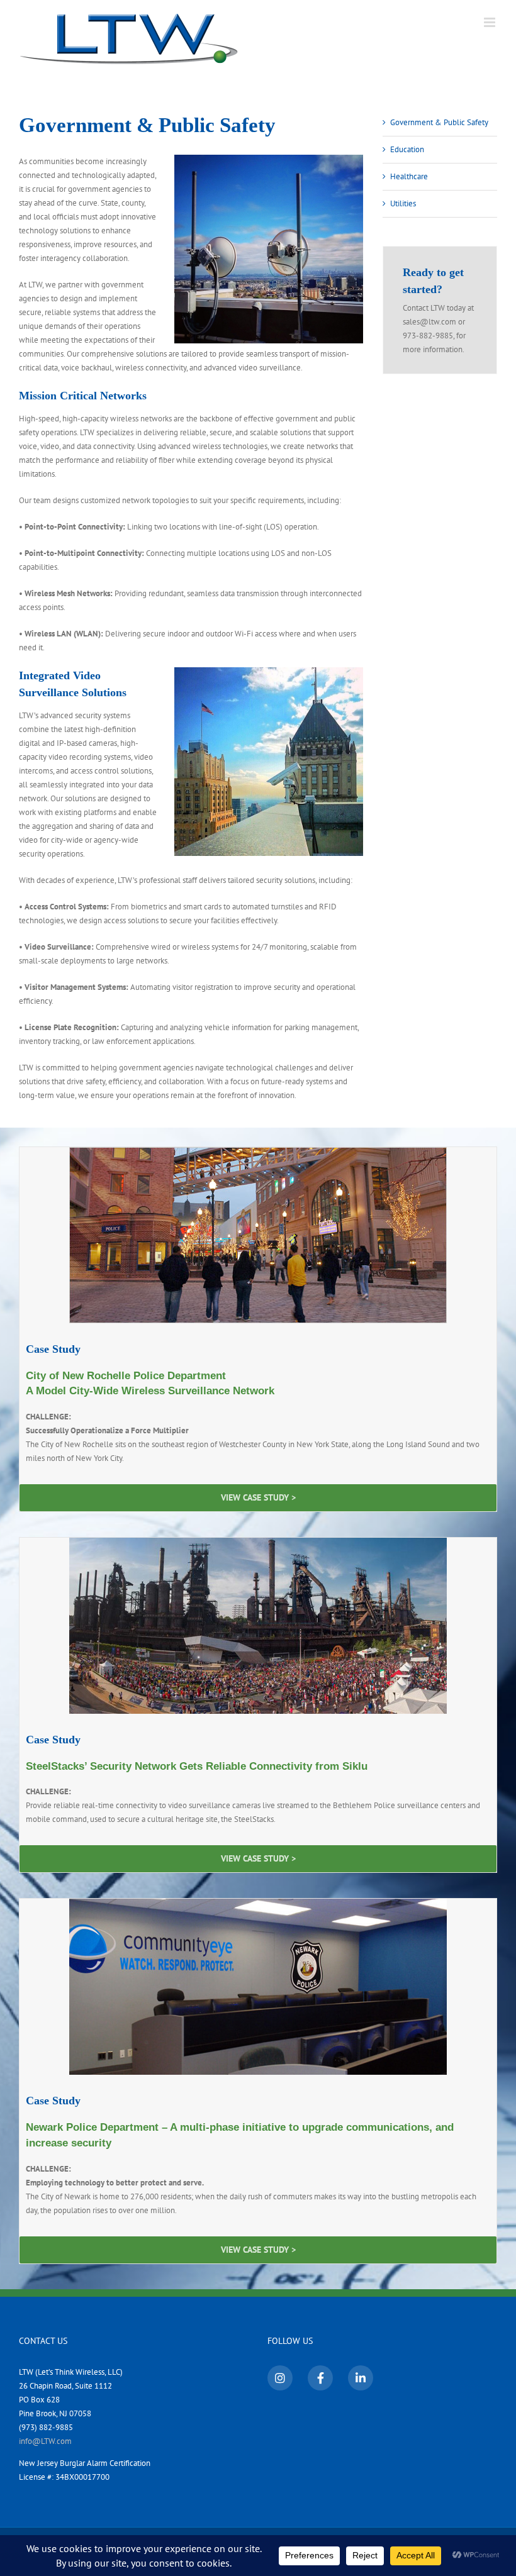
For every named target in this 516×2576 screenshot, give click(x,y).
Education (407, 149)
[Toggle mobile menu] (491, 22)
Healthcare (409, 176)
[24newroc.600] (258, 1151)
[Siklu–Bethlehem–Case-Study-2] (258, 1542)
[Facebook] (320, 2378)
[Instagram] (280, 2378)
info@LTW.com (45, 2440)
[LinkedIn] (361, 2378)
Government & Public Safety (439, 122)
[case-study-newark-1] (258, 1903)
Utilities (403, 203)
